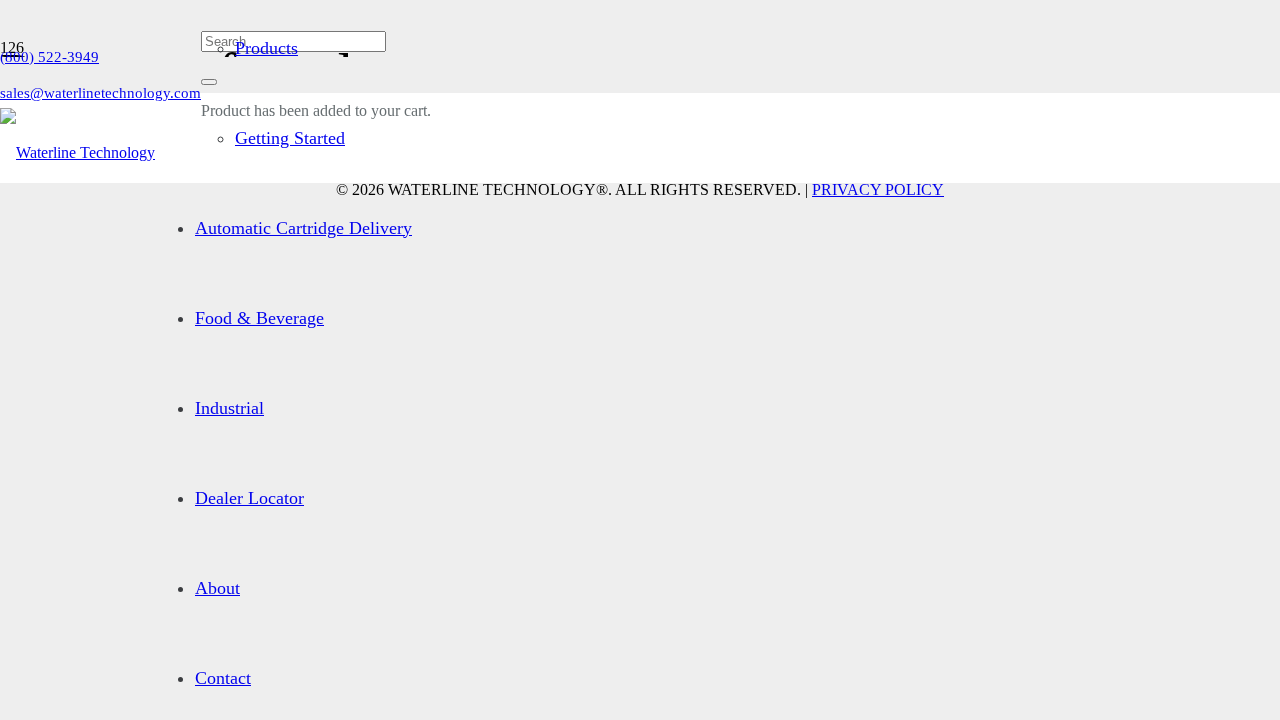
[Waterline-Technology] (77, 152)
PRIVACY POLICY (878, 189)
